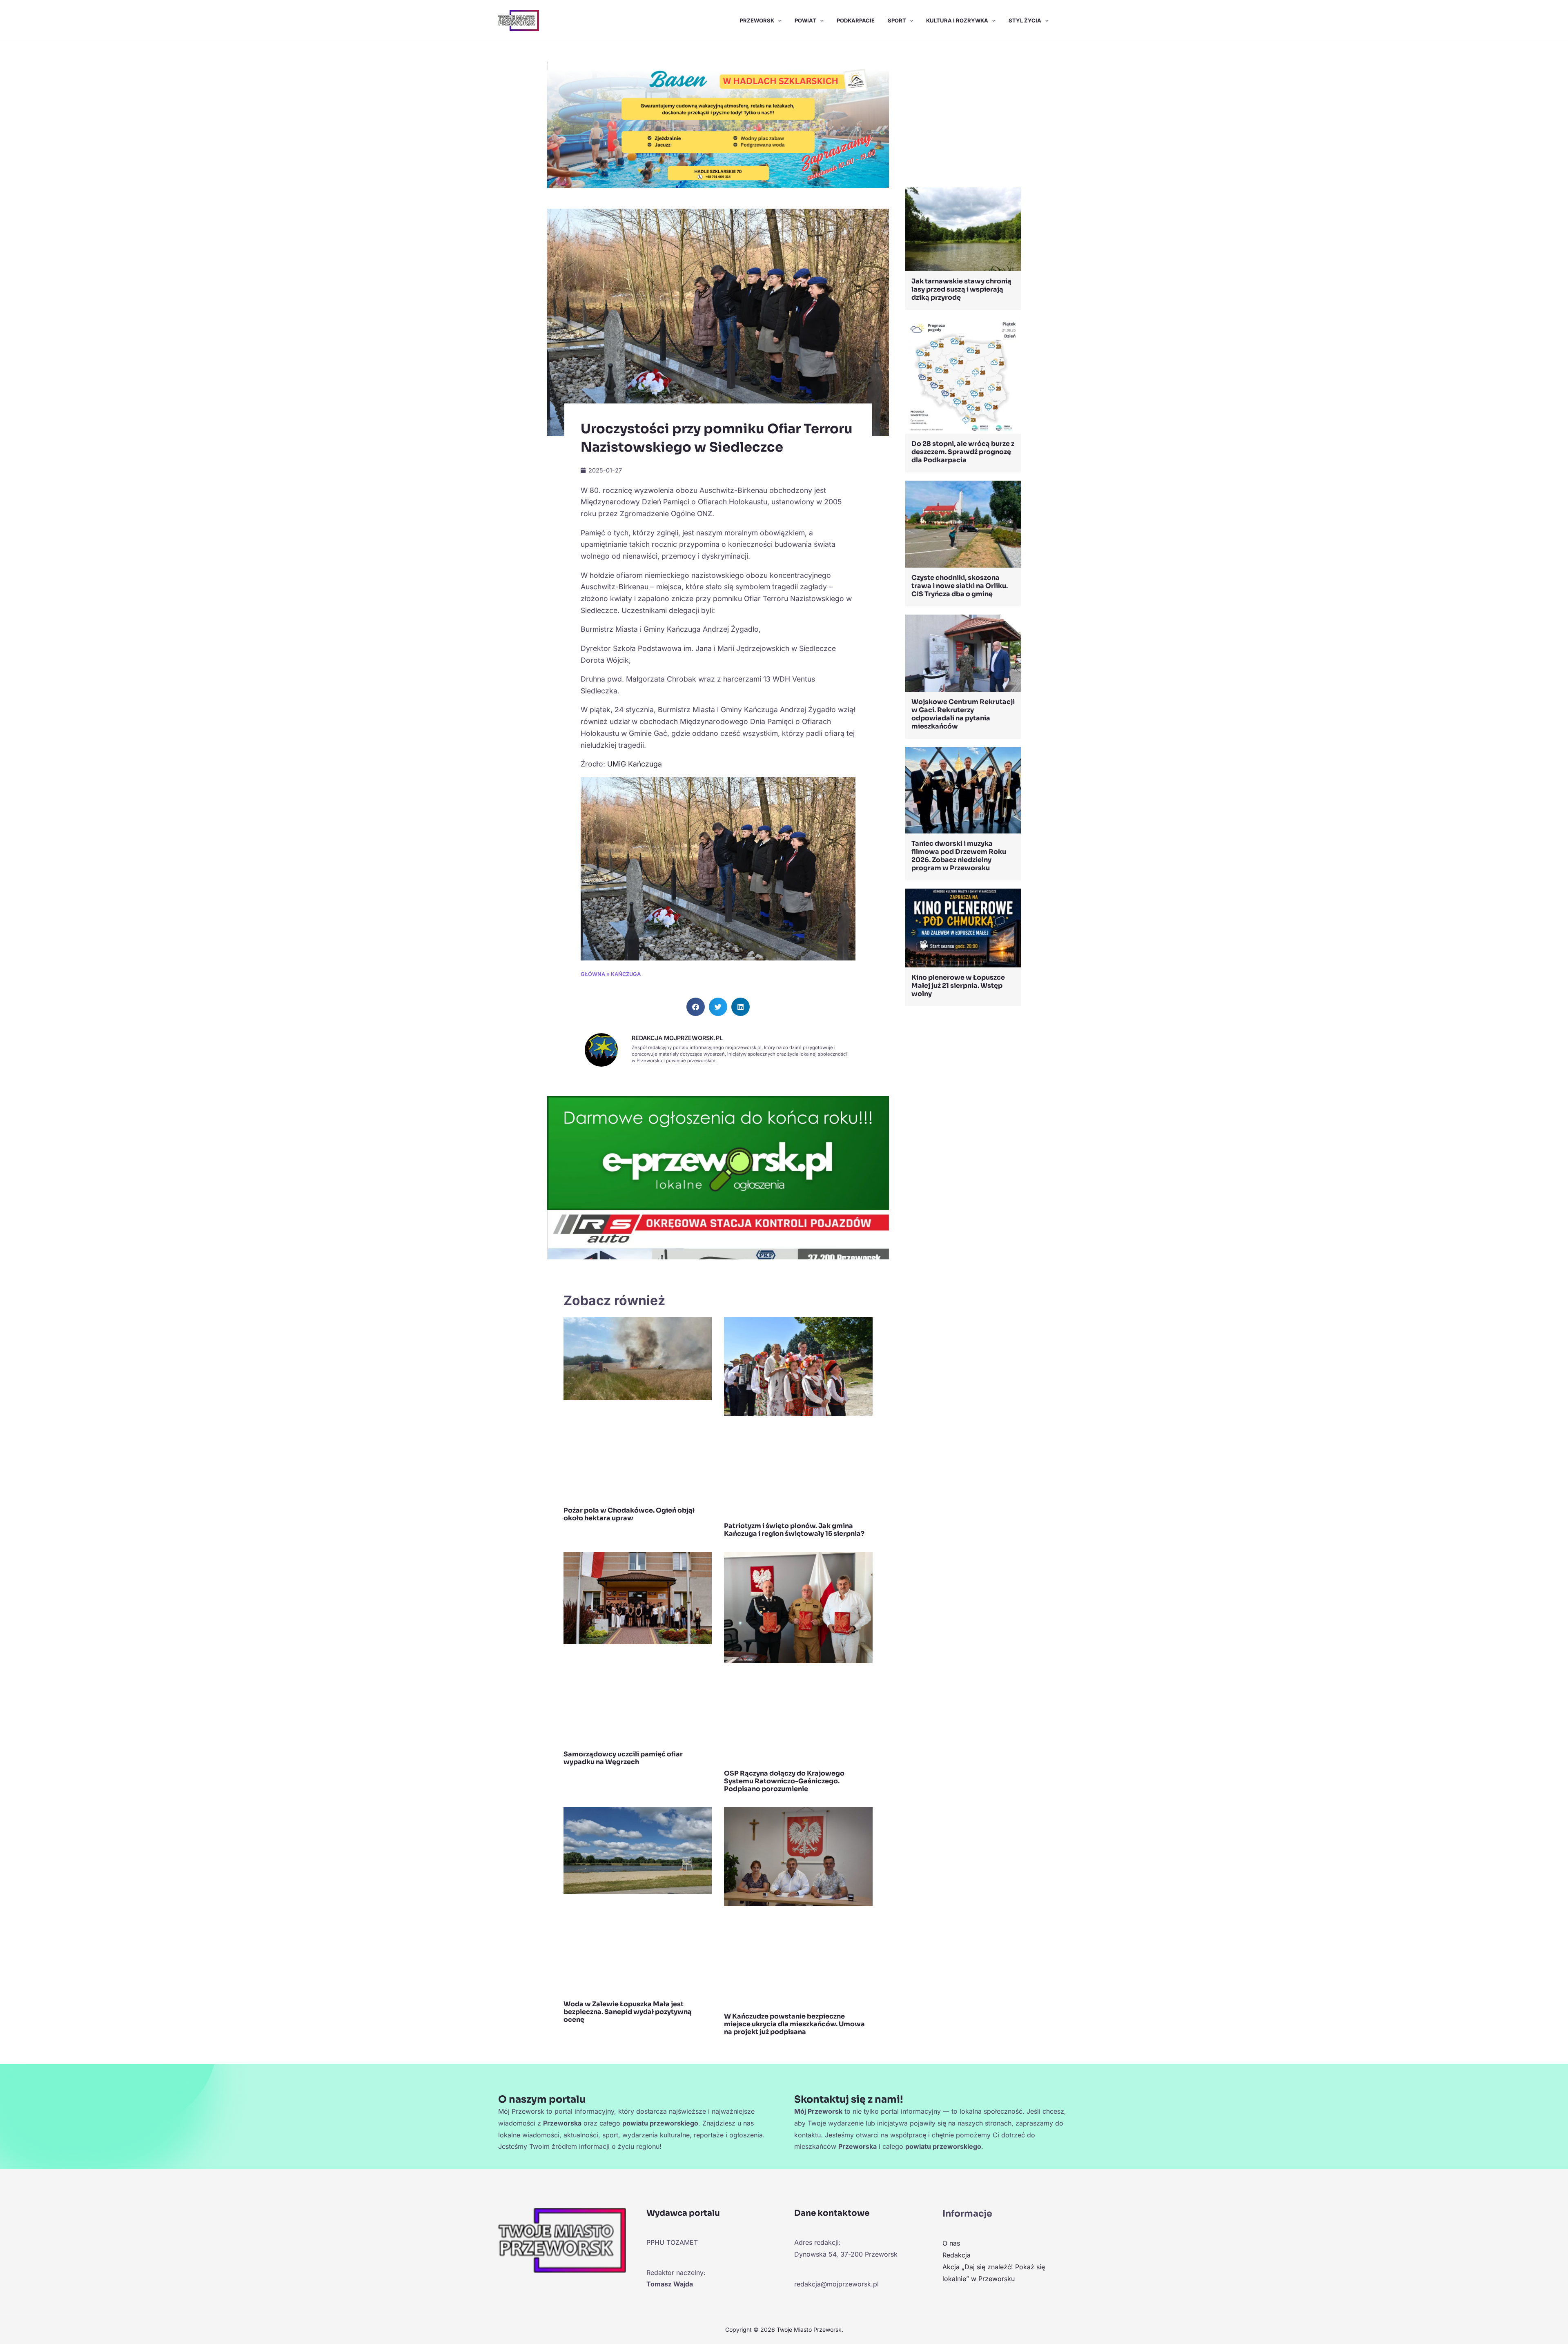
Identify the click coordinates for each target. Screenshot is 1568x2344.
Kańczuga (626, 974)
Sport (897, 20)
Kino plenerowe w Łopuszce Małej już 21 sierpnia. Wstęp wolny (958, 986)
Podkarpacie (856, 20)
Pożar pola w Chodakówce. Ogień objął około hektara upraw (629, 1514)
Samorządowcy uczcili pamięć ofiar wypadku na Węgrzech (623, 1758)
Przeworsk (757, 20)
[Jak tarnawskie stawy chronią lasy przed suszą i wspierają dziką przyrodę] (963, 229)
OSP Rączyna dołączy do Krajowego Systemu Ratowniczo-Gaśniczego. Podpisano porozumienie (784, 1781)
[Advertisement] (963, 116)
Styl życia (1025, 20)
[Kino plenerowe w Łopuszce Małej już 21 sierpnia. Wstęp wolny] (963, 927)
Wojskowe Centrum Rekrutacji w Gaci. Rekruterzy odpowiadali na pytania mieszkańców (963, 714)
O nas (951, 2243)
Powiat (805, 20)
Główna (593, 974)
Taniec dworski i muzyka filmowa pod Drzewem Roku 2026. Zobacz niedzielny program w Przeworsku (959, 856)
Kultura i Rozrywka (957, 20)
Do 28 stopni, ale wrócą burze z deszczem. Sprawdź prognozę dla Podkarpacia (963, 452)
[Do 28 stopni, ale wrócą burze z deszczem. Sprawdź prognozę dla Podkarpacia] (963, 375)
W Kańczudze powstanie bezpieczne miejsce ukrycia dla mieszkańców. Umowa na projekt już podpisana (794, 2024)
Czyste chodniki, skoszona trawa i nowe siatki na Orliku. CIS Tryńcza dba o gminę (960, 586)
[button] (778, 20)
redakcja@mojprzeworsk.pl (836, 2284)
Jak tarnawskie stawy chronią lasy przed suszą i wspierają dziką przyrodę (961, 289)
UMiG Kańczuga (635, 764)
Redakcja (957, 2255)
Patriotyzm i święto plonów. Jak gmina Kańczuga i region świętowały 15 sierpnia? (794, 1530)
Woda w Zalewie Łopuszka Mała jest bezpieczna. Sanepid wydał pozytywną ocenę (628, 2012)
